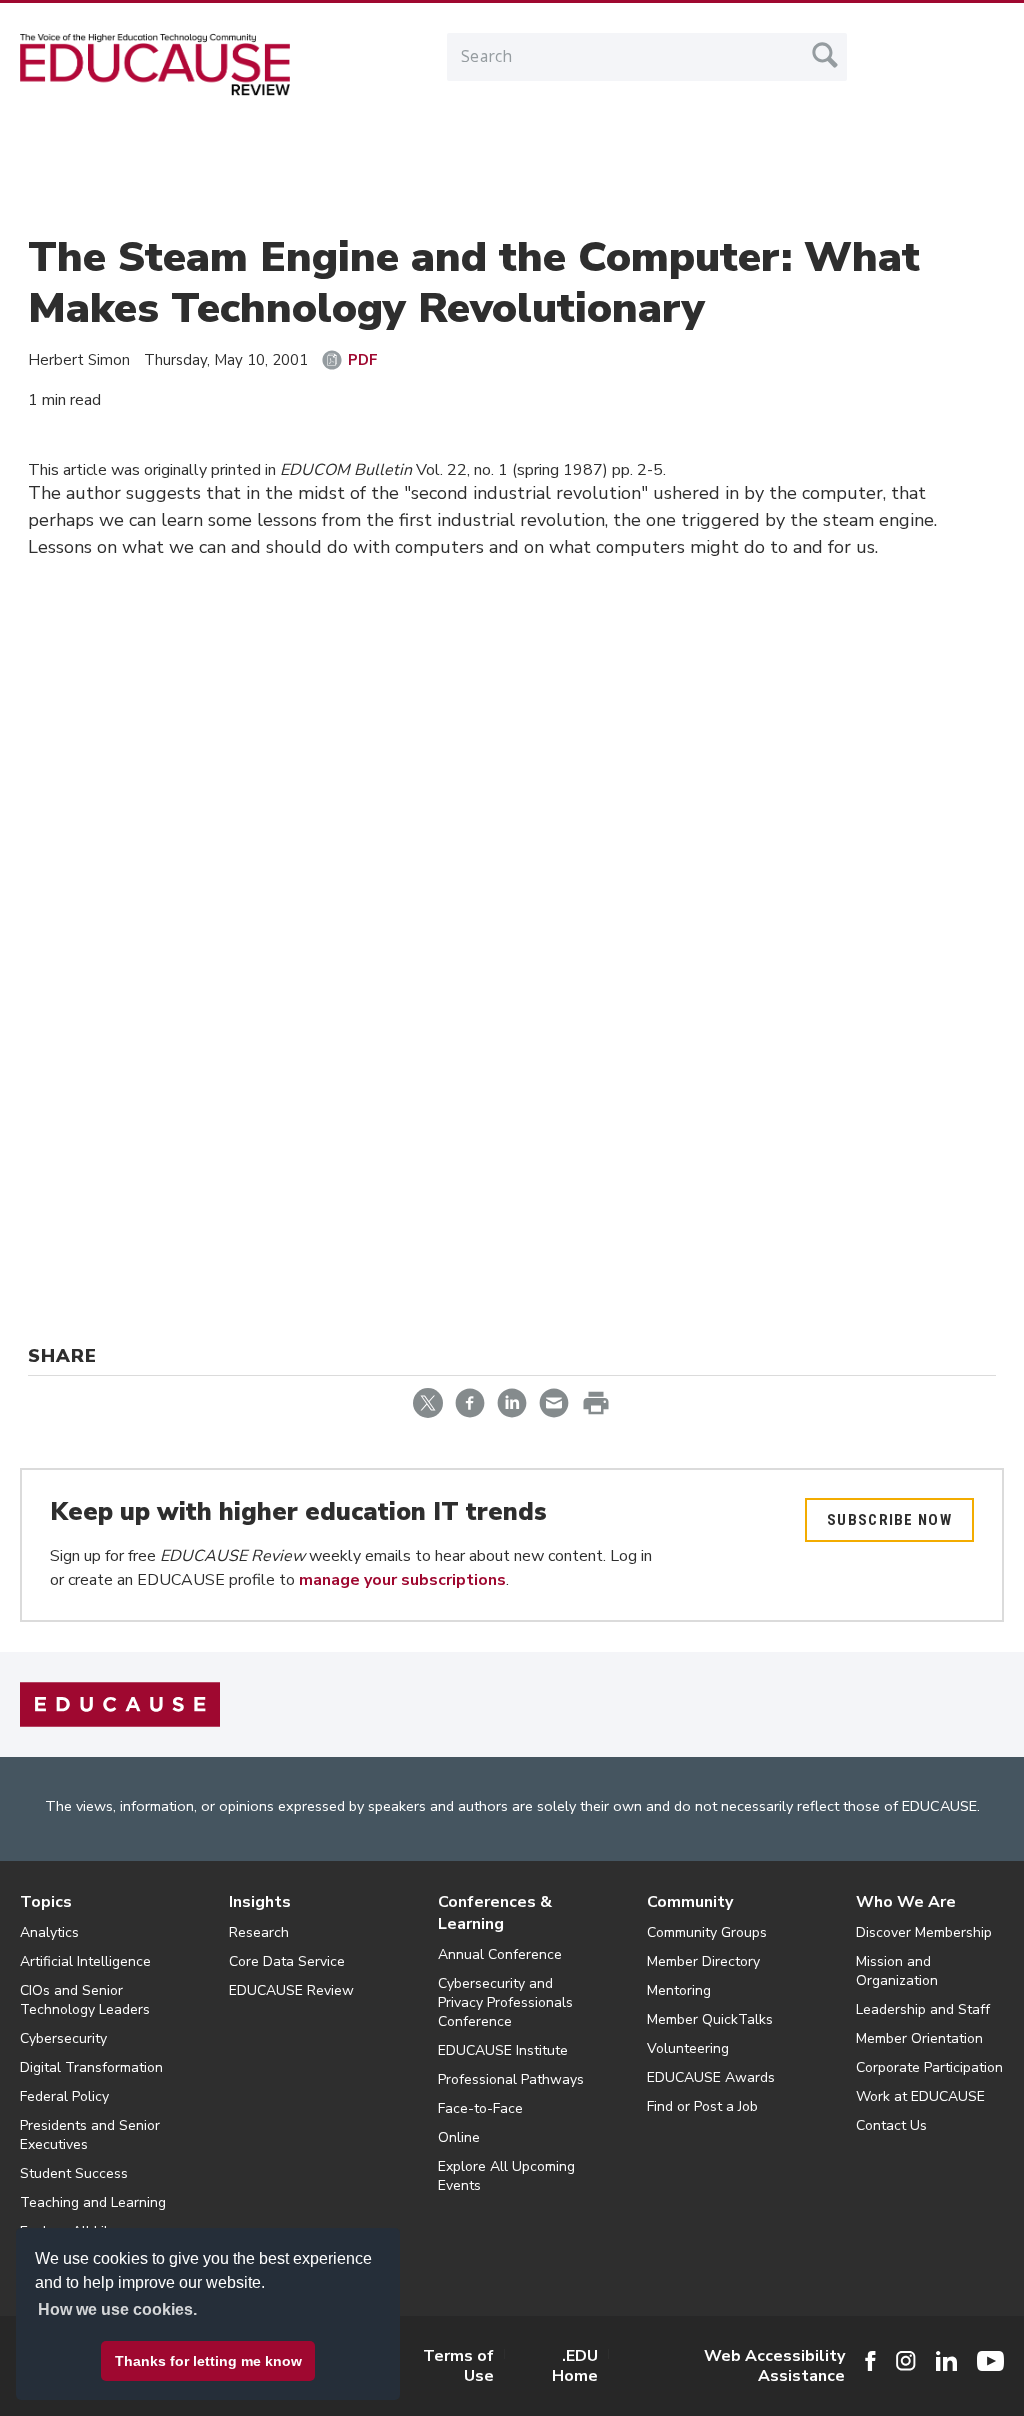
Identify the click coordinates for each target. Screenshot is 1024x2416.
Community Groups (707, 1932)
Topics (46, 1902)
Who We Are (906, 1902)
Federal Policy (64, 2096)
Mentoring (679, 1990)
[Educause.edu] (120, 1704)
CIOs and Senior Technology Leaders (85, 2000)
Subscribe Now (889, 1520)
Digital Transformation (91, 2067)
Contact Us (891, 2125)
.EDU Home (575, 2366)
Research (259, 1932)
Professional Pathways (511, 2079)
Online (459, 2137)
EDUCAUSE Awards (711, 2077)
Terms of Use (458, 2366)
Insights (260, 1902)
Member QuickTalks (710, 2019)
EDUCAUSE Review (291, 1990)
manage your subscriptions (402, 1580)
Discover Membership (924, 1932)
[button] (720, 2370)
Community (690, 1902)
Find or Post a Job (702, 2106)
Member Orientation (919, 2038)
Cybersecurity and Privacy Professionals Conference (505, 2002)
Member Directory (703, 1961)
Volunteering (688, 2048)
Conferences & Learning (495, 1913)
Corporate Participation (929, 2067)
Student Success (74, 2173)
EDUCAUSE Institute (503, 2050)
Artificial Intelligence (85, 1961)
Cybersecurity (63, 2038)
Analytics (49, 1932)
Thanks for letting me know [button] (208, 2361)
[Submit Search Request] (825, 55)
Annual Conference (500, 1954)
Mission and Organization (897, 1971)
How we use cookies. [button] (117, 2309)
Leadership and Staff (923, 2009)
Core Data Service (287, 1961)
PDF (363, 360)
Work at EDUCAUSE (920, 2096)
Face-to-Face (480, 2108)
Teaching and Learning (93, 2202)
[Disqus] (512, 877)
